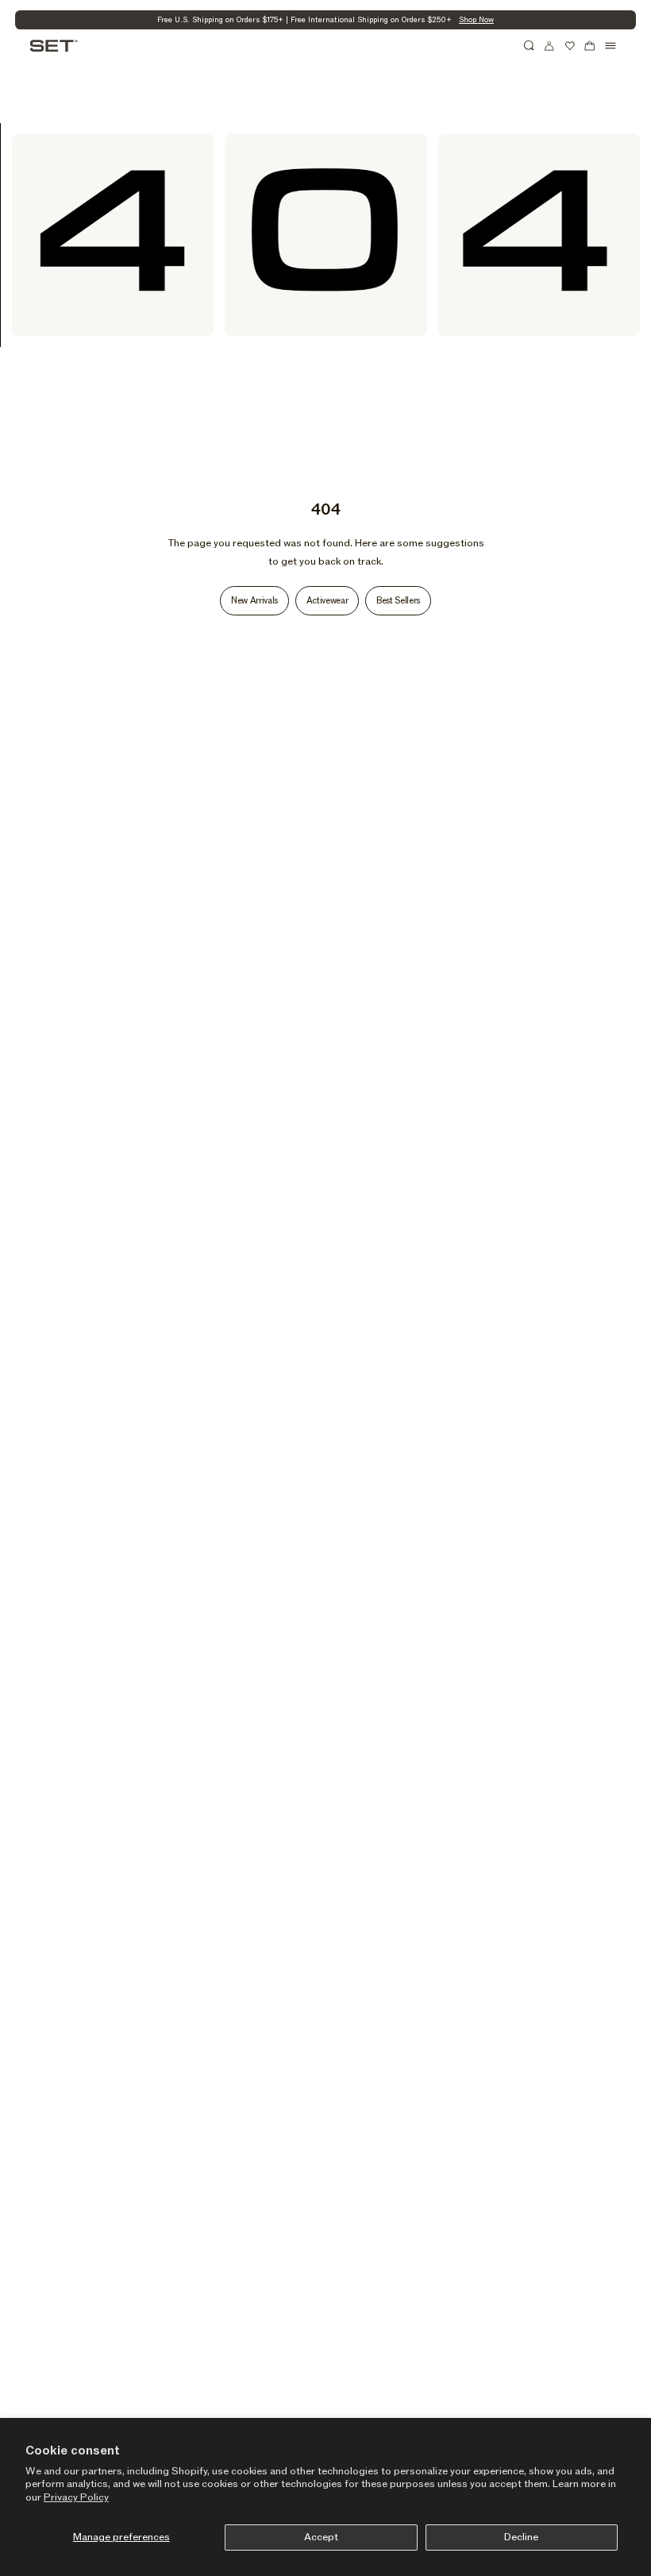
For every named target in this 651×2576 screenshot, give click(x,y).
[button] (530, 46)
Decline (521, 2537)
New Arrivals (254, 601)
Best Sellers (398, 601)
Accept (321, 2537)
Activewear (327, 601)
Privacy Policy (76, 2497)
